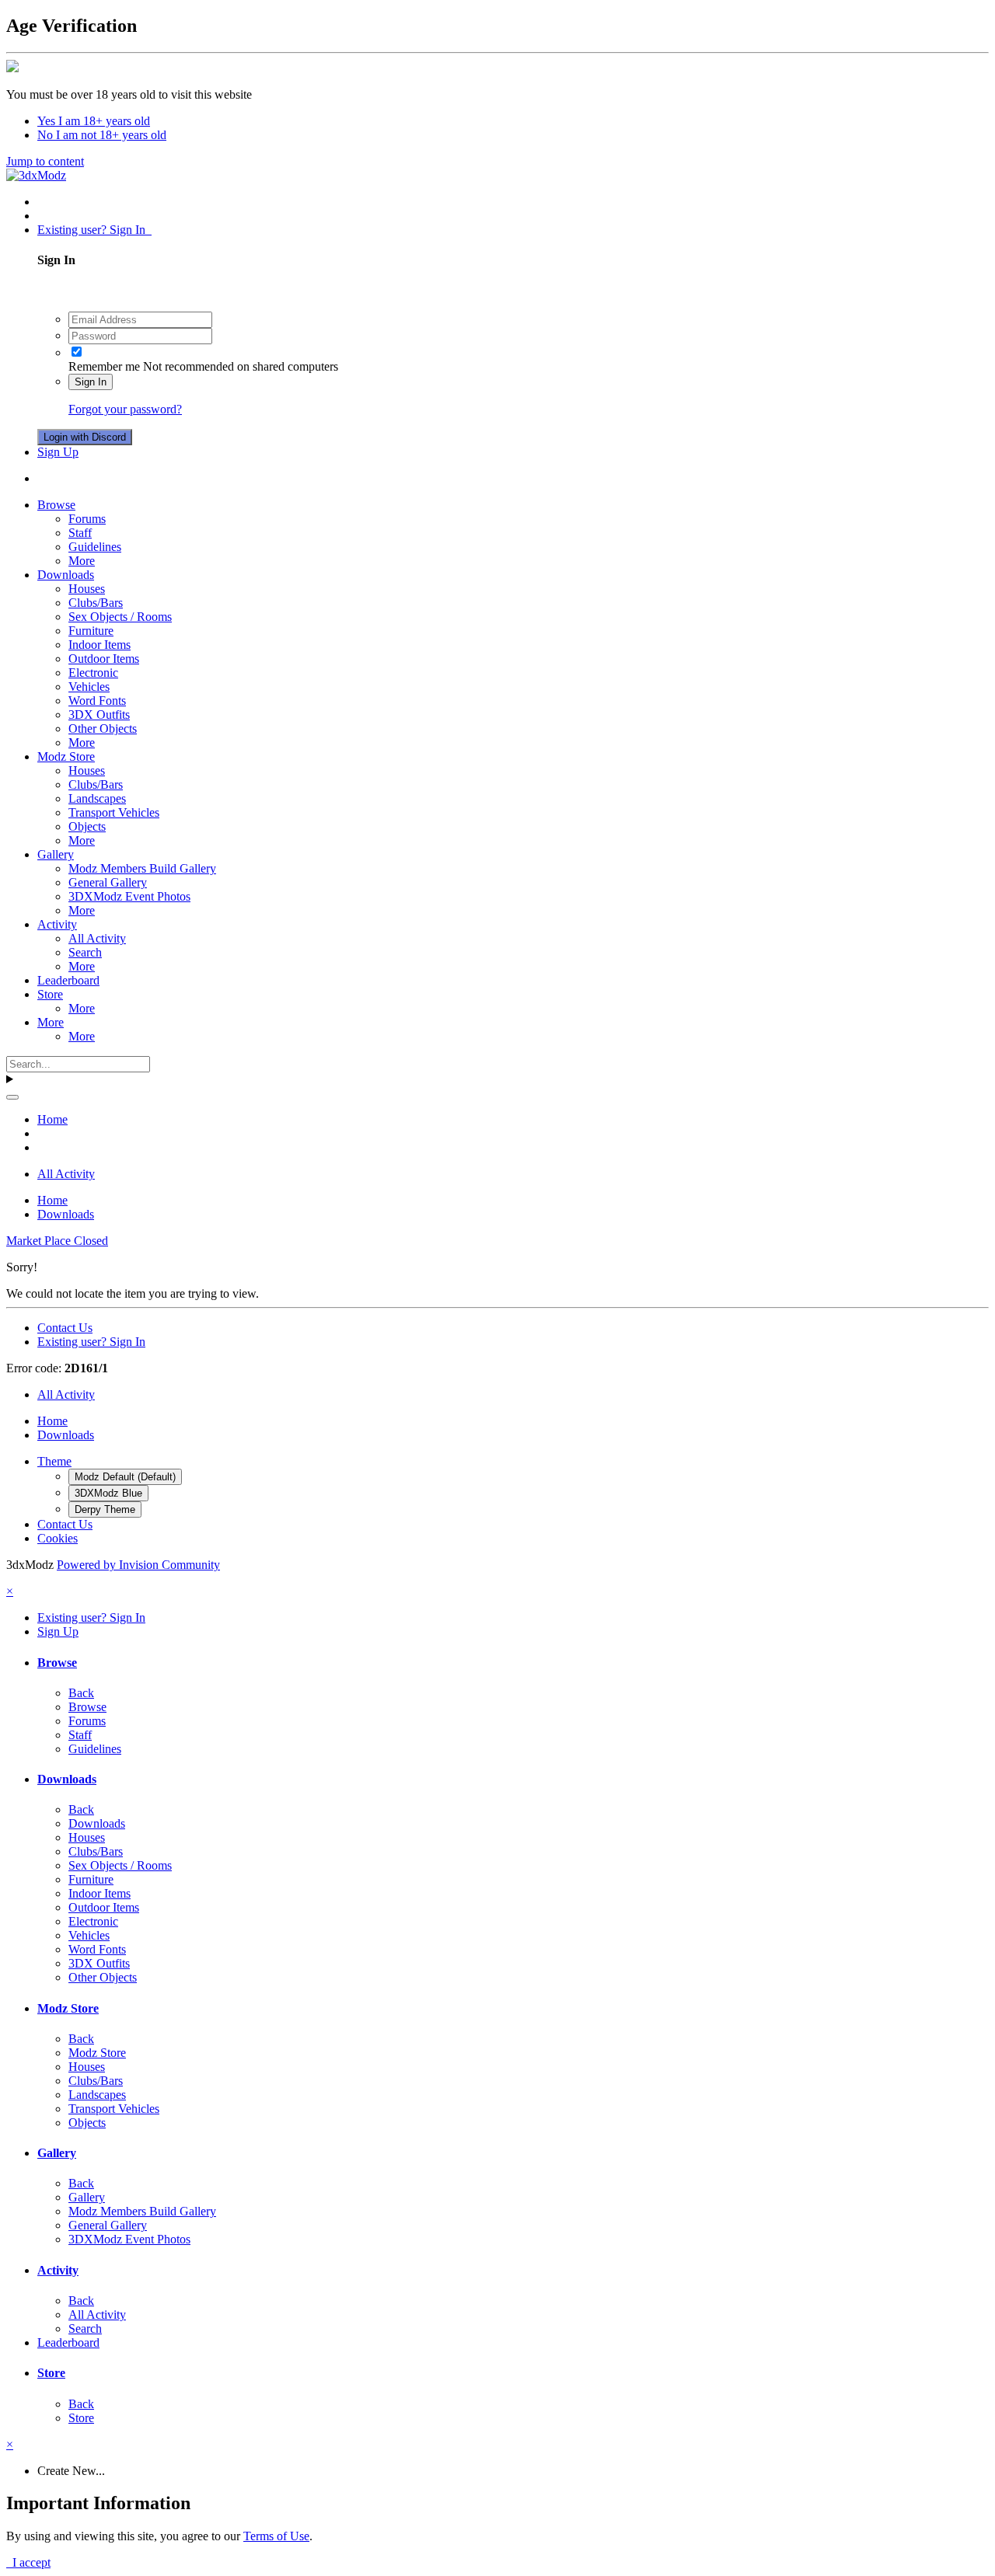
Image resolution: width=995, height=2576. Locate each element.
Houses (87, 589)
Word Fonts (97, 701)
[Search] (12, 1097)
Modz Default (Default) (125, 1477)
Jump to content (45, 161)
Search (85, 952)
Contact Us (65, 1328)
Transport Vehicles (114, 812)
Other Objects (103, 729)
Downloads (66, 575)
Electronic (93, 673)
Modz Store (66, 756)
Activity (57, 924)
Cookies (58, 1538)
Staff (80, 533)
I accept (28, 2562)
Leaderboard (68, 980)
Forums (87, 519)
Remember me (104, 366)
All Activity (97, 938)
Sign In (91, 382)
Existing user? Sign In (94, 230)
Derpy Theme (105, 1509)
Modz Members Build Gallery (142, 868)
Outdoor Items (104, 659)
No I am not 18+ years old (102, 135)
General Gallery (108, 882)
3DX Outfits (99, 715)
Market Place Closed (57, 1241)
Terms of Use (276, 2536)
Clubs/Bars (96, 603)
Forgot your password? (125, 409)
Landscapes (97, 798)
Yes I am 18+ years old (94, 121)
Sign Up (58, 452)
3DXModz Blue (108, 1493)
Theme (54, 1461)
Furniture (91, 631)
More (82, 561)
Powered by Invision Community (138, 1565)
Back (81, 1693)
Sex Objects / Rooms (120, 617)
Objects (87, 826)
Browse (56, 505)
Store (50, 994)
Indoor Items (99, 645)
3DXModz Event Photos (129, 896)
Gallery (56, 854)
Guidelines (95, 547)
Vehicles (89, 687)
